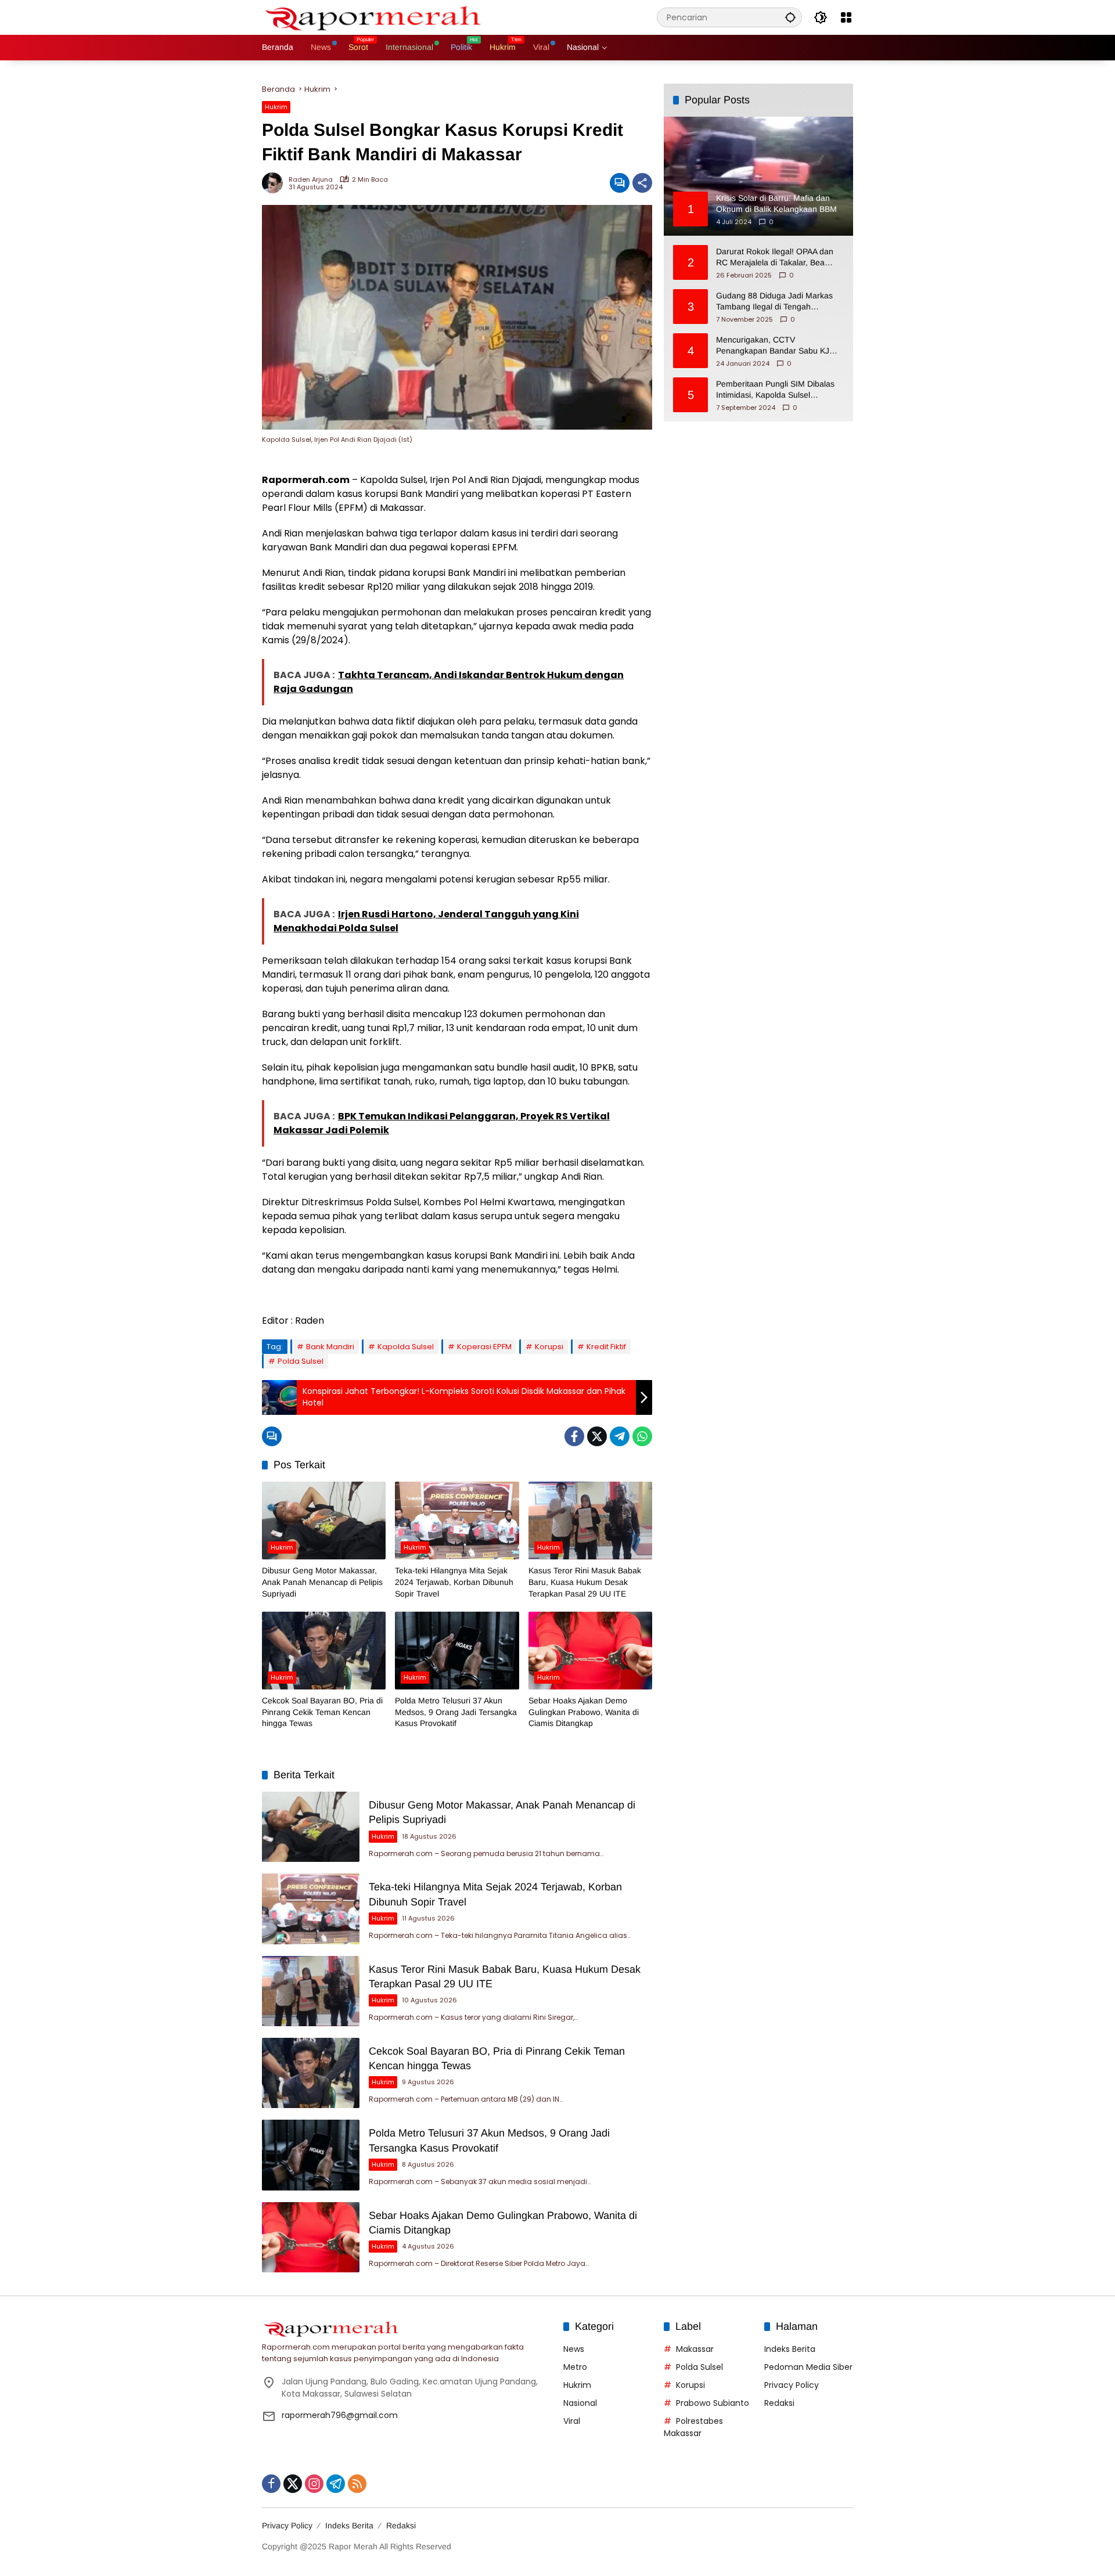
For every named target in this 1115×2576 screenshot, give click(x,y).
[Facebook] (574, 1436)
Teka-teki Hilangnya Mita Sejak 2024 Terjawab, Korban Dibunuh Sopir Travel (454, 1582)
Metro (575, 2367)
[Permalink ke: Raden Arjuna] (275, 183)
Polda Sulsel (301, 1361)
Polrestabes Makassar (693, 2427)
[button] (790, 17)
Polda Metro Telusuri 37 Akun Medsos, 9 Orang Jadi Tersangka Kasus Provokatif (456, 1712)
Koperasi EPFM (484, 1347)
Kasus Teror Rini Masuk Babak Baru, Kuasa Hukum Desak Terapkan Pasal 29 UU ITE (585, 1582)
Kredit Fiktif (606, 1347)
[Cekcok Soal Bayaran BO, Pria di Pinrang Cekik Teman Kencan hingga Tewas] (324, 1651)
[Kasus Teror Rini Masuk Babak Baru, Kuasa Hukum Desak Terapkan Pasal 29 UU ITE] (590, 1521)
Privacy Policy (792, 2385)
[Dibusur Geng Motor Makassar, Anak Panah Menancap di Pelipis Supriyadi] (324, 1521)
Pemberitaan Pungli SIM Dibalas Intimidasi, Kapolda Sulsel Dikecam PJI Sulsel (775, 390)
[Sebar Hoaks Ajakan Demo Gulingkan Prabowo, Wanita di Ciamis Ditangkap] (590, 1651)
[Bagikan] (642, 183)
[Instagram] (314, 2484)
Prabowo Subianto (713, 2403)
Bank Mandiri (330, 1347)
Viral (572, 2421)
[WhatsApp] (642, 1436)
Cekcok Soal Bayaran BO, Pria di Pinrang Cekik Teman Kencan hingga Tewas (322, 1712)
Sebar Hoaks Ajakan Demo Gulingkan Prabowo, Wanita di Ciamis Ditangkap (584, 1712)
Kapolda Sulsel (406, 1347)
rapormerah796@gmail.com (340, 2415)
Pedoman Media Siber (808, 2367)
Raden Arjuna (311, 180)
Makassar (695, 2349)
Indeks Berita (790, 2349)
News (574, 2349)
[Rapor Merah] (378, 17)
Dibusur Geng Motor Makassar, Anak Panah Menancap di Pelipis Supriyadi (322, 1582)
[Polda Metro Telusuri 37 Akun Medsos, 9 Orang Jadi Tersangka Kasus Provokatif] (457, 1651)
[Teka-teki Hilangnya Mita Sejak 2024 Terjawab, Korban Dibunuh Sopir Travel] (457, 1521)
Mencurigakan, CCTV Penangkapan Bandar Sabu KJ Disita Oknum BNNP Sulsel (773, 345)
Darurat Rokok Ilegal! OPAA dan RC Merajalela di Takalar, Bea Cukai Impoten (775, 257)
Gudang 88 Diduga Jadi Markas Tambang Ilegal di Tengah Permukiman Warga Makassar (774, 301)
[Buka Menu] (846, 17)
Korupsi (549, 1347)
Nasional (580, 2403)
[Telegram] (620, 1436)
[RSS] (357, 2484)
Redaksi (779, 2403)
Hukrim (276, 107)
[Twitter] (597, 1436)
